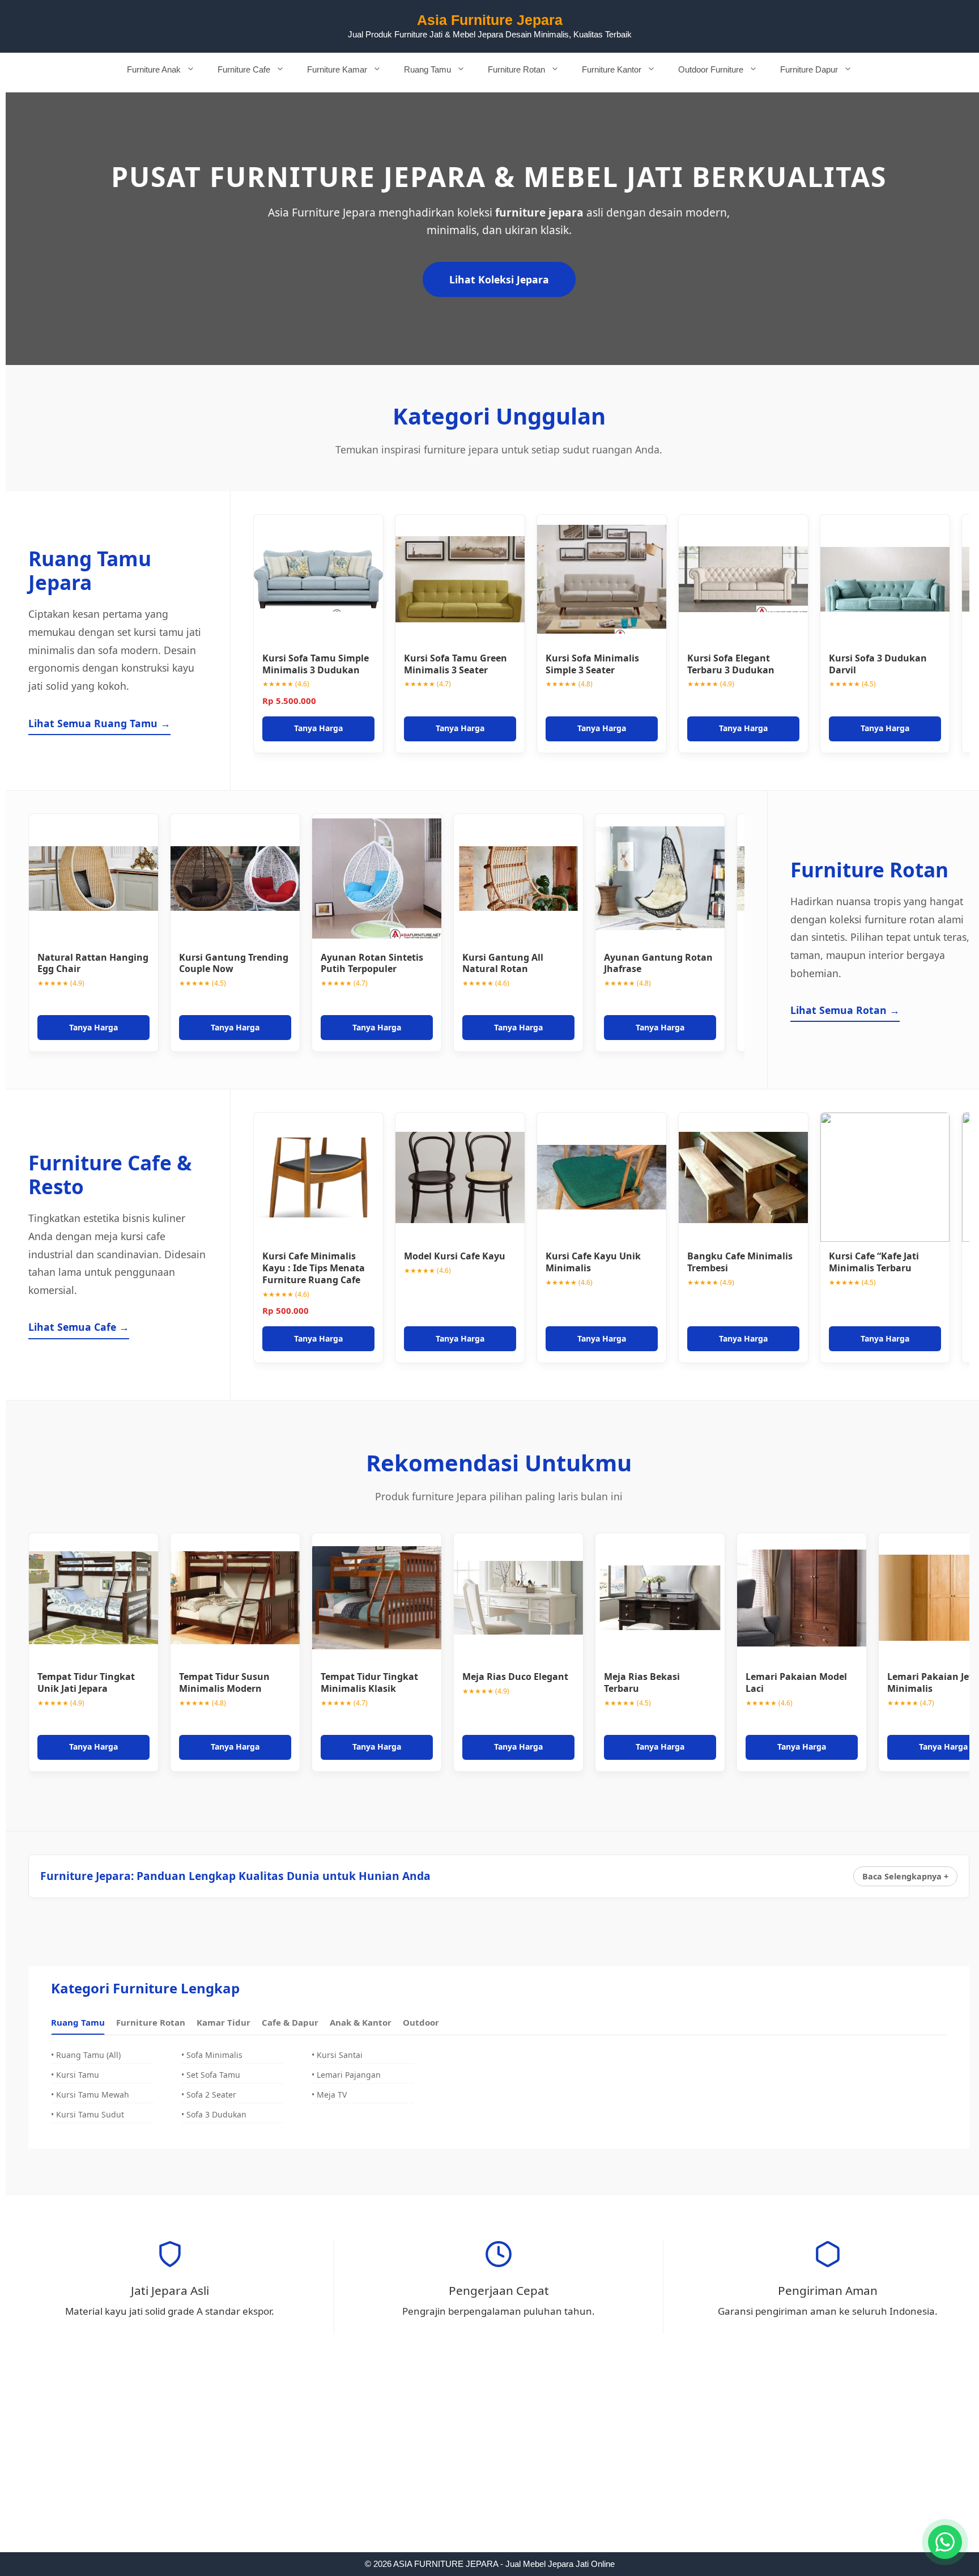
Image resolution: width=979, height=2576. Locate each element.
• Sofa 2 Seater (209, 2095)
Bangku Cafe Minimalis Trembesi (740, 1262)
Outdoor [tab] (421, 2022)
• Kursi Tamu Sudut (88, 2114)
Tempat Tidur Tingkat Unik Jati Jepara (86, 1682)
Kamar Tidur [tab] (224, 2022)
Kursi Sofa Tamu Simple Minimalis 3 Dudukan (316, 664)
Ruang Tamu (427, 69)
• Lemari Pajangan (346, 2075)
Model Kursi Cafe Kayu (455, 1256)
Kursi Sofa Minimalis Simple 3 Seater (592, 664)
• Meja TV (329, 2095)
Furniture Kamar (337, 69)
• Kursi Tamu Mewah (90, 2095)
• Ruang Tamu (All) (86, 2055)
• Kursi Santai (337, 2055)
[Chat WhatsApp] (945, 2542)
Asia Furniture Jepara (490, 20)
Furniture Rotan (516, 69)
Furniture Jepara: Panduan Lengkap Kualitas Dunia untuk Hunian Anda (235, 1876)
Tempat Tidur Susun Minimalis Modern (224, 1682)
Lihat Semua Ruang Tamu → (99, 723)
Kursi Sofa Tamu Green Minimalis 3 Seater (456, 664)
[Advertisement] (489, 2468)
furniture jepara (539, 212)
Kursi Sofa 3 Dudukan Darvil (878, 664)
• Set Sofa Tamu (211, 2075)
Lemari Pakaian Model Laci (796, 1682)
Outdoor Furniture (711, 69)
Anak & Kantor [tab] (361, 2022)
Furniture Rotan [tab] (151, 2022)
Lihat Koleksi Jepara (499, 279)
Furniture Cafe (244, 69)
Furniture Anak (154, 69)
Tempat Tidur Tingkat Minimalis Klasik (369, 1682)
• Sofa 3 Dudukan (214, 2114)
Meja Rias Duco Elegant (515, 1677)
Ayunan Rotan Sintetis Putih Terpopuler (372, 963)
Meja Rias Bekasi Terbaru (642, 1682)
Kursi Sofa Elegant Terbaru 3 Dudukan (731, 664)
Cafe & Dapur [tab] (290, 2022)
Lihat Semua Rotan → (845, 1010)
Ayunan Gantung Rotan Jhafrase (658, 963)
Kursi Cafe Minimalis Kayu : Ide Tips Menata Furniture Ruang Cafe (314, 1268)
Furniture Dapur (809, 69)
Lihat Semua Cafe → (79, 1327)
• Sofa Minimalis (212, 2055)
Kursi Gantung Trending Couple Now (234, 963)
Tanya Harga (318, 728)
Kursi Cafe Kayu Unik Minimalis (593, 1262)
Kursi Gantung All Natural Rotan (503, 963)
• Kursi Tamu (75, 2075)
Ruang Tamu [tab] (78, 2022)
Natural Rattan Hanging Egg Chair (93, 963)
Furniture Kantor (612, 69)
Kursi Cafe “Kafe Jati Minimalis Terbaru (874, 1262)
